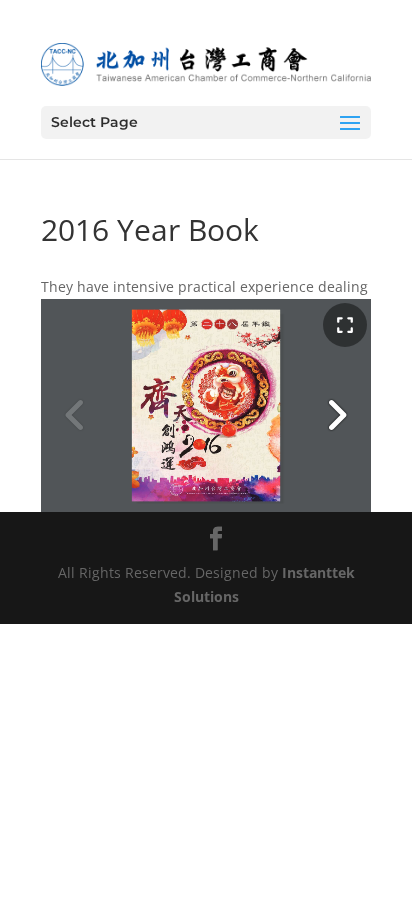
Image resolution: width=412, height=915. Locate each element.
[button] (337, 415)
